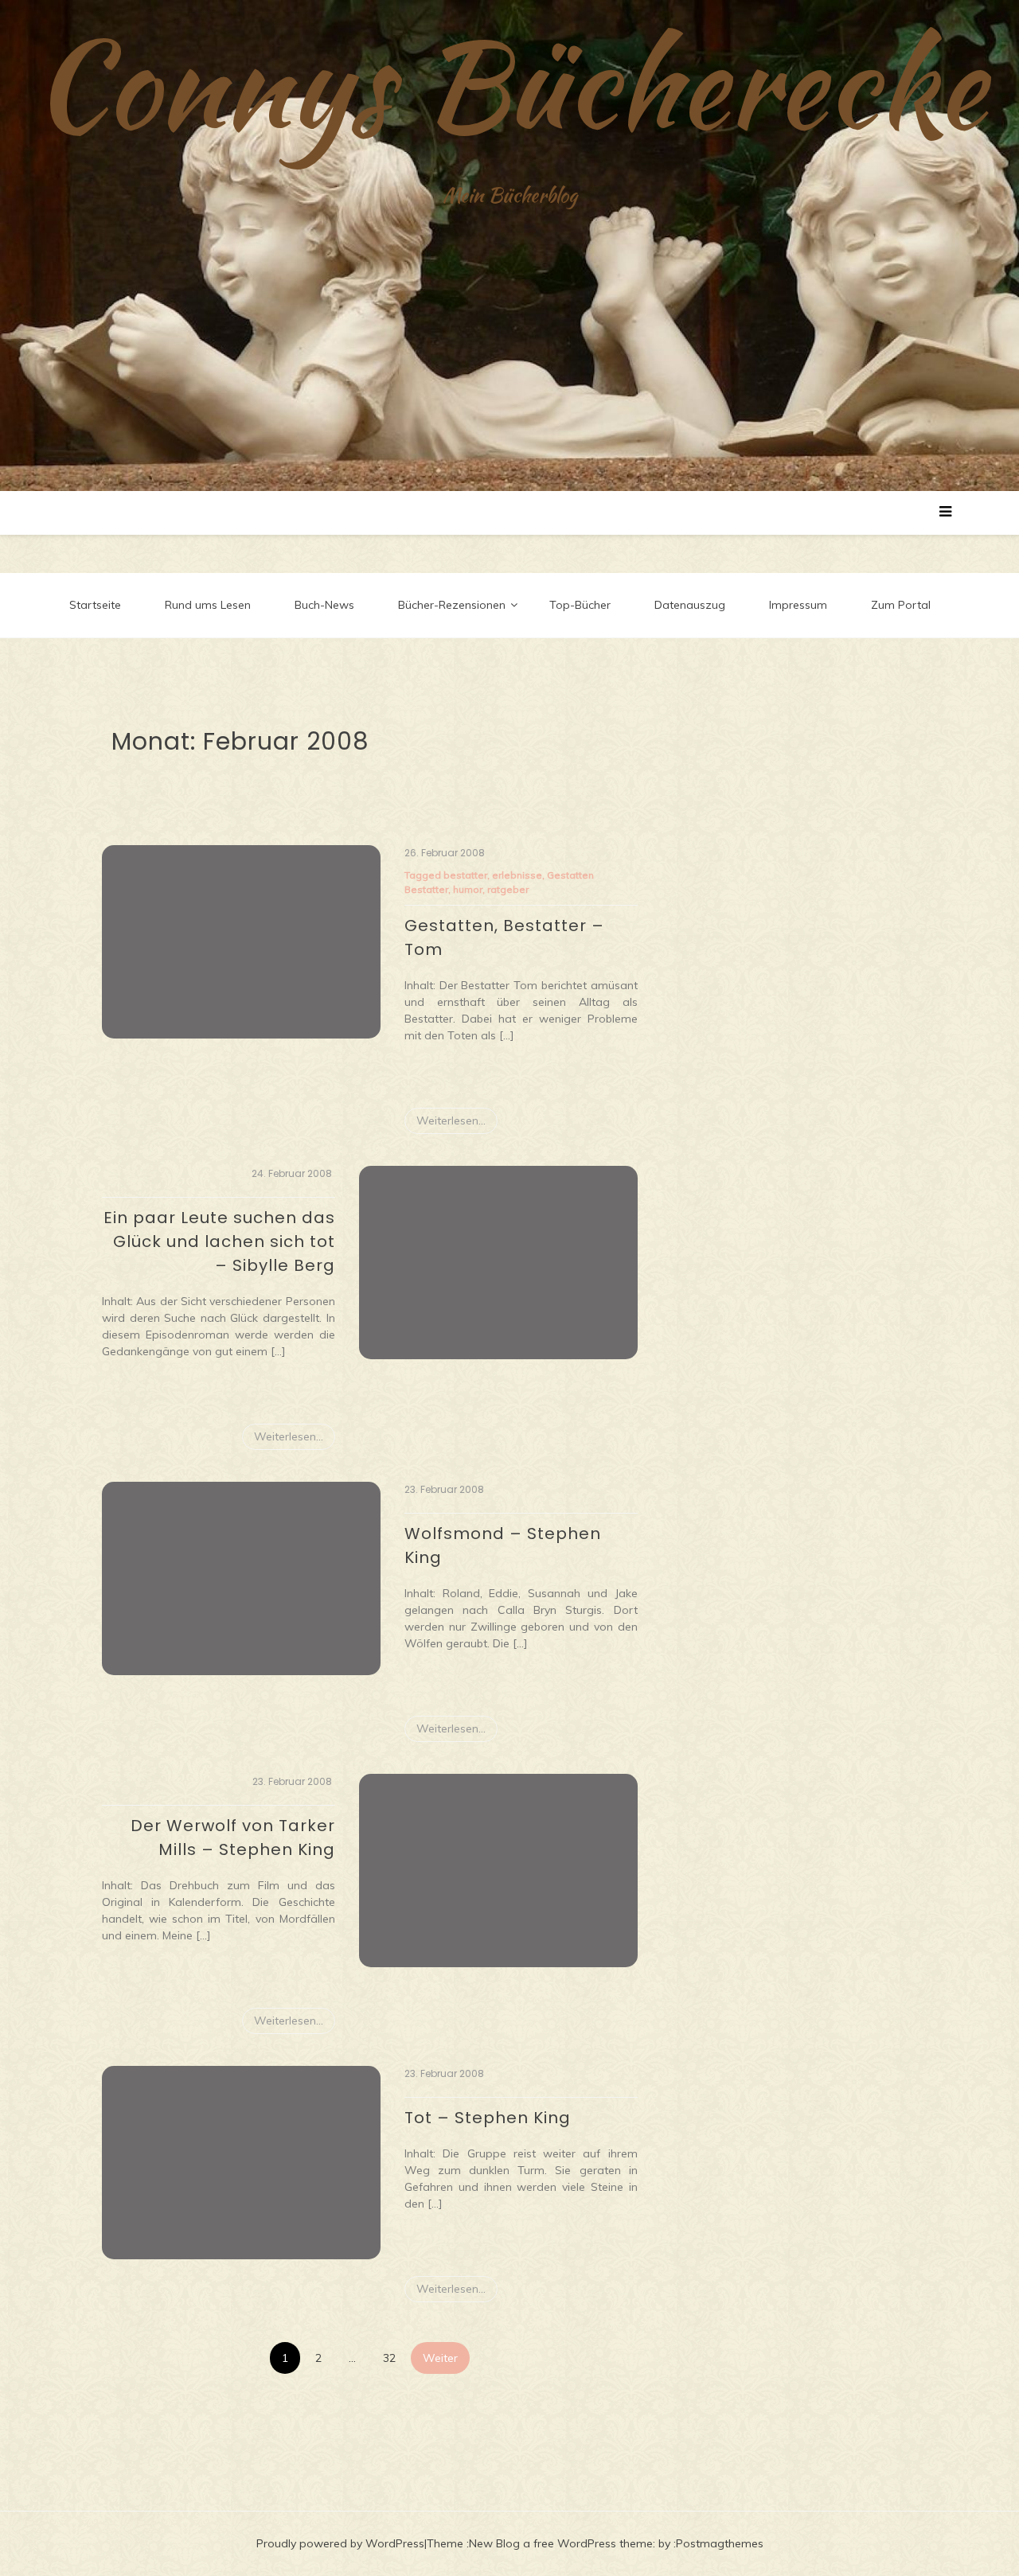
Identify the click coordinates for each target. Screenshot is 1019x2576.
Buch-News (324, 605)
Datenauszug (690, 605)
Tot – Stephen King (488, 2118)
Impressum (798, 605)
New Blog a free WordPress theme (561, 2543)
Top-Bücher (580, 605)
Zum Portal (901, 605)
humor (468, 889)
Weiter (440, 2358)
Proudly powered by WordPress (340, 2543)
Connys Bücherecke (510, 84)
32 (389, 2358)
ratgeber (508, 889)
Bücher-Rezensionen (452, 605)
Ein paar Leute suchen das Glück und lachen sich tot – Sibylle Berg (219, 1241)
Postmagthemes (720, 2543)
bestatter (465, 875)
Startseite (95, 605)
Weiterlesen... (451, 1120)
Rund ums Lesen (208, 605)
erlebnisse (517, 875)
